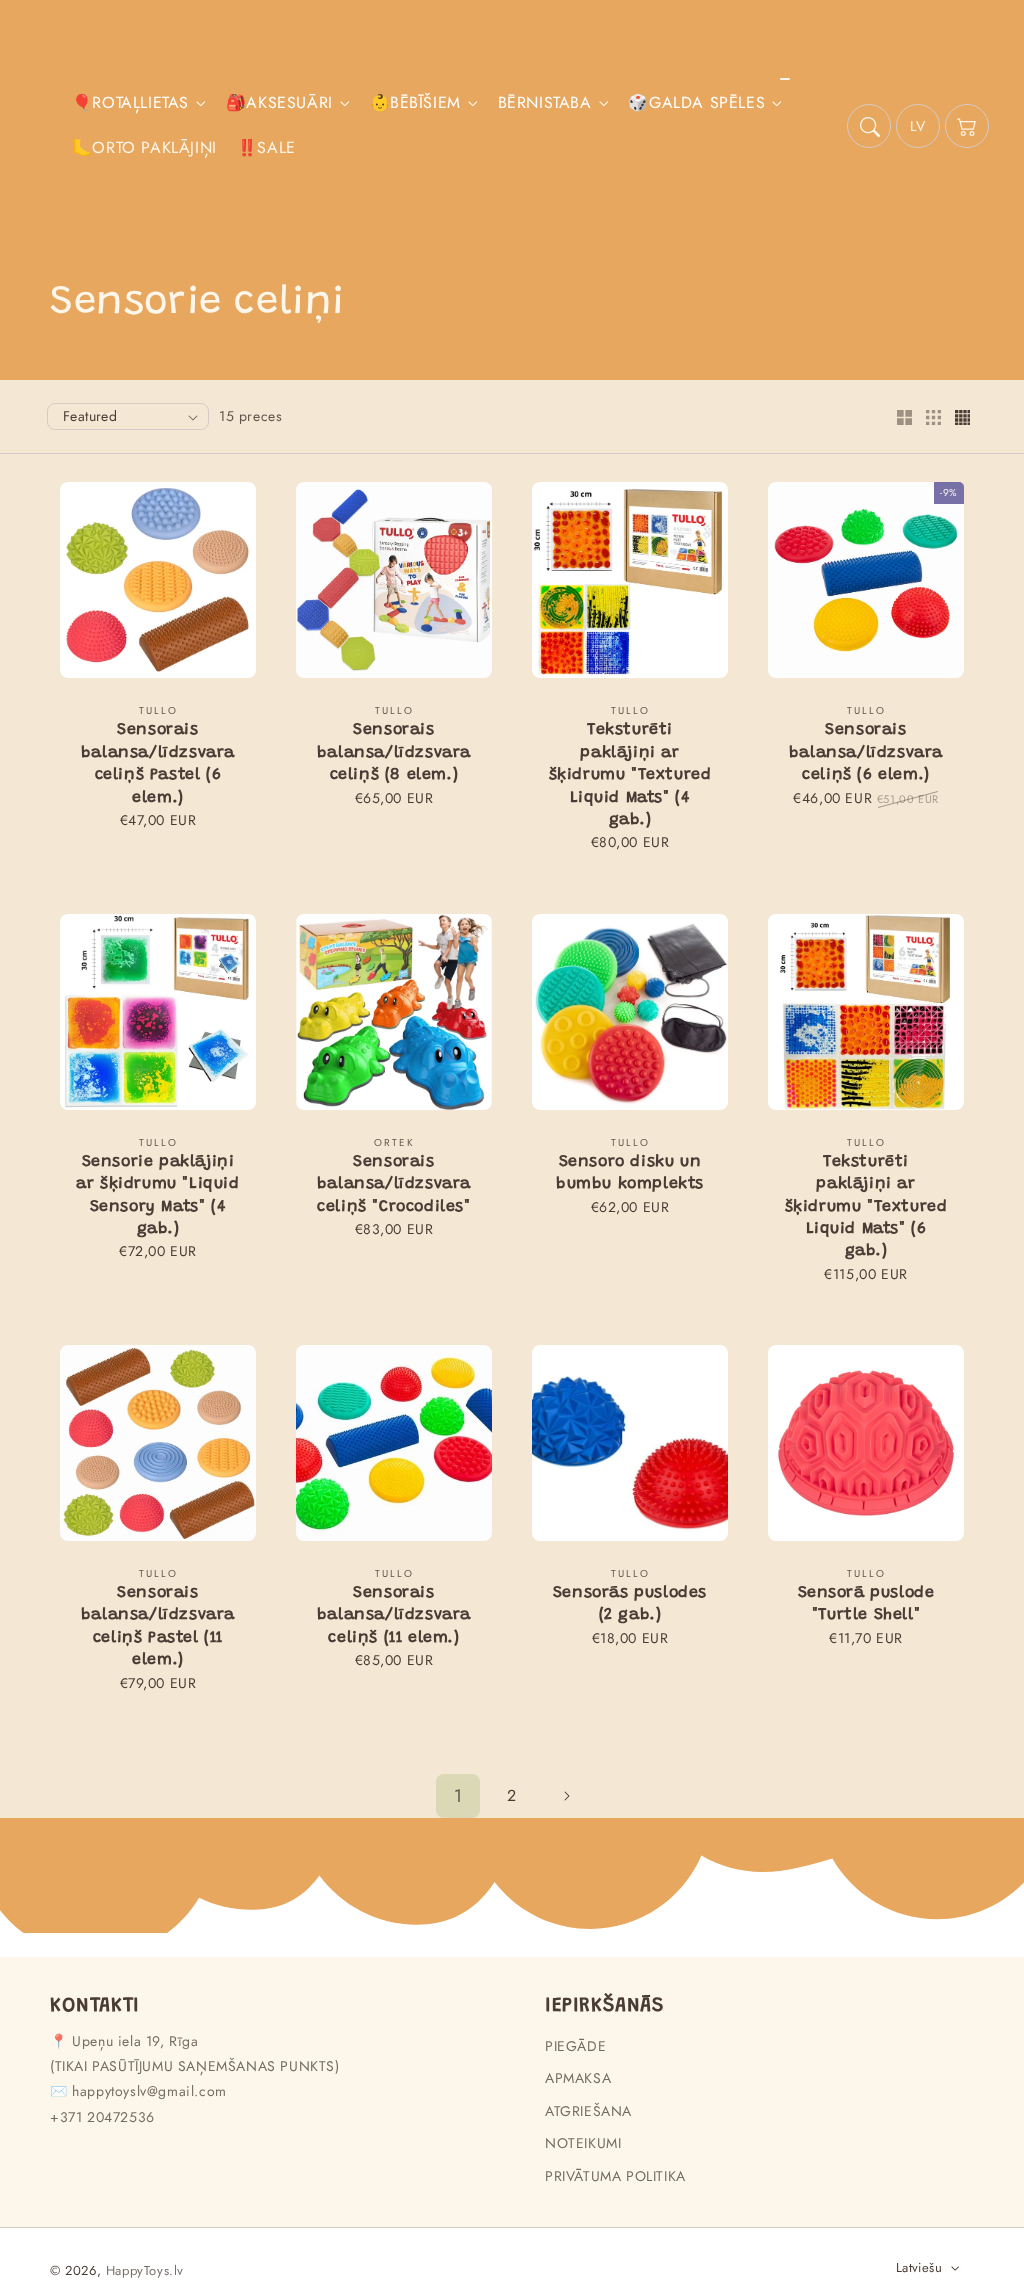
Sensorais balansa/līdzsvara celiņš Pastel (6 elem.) (158, 763)
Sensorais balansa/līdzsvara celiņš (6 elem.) (866, 752)
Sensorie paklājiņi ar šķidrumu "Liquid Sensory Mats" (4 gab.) (157, 1195)
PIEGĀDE (575, 2046)
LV (917, 126)
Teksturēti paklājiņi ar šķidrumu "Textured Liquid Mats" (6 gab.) (866, 1207)
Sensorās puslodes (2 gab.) (630, 1604)
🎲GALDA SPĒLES (696, 103)
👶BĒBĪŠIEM (415, 103)
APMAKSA (578, 2078)
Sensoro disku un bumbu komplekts (630, 1173)
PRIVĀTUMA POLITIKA (615, 2176)
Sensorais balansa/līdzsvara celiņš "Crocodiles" (394, 1184)
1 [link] (458, 1796)
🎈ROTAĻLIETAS (130, 103)
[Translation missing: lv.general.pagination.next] (566, 1796)
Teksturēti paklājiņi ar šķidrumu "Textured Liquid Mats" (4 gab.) (630, 775)
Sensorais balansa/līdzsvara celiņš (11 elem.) (394, 1615)
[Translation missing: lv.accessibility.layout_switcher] (904, 419)
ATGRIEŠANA (588, 2111)
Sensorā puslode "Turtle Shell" (866, 1604)
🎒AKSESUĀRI (279, 103)
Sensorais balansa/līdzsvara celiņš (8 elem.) (394, 752)
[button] (869, 126)
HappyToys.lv (145, 2270)
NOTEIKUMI (583, 2143)
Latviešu (919, 2267)
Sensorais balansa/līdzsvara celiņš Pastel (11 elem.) (158, 1626)
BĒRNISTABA (545, 103)
